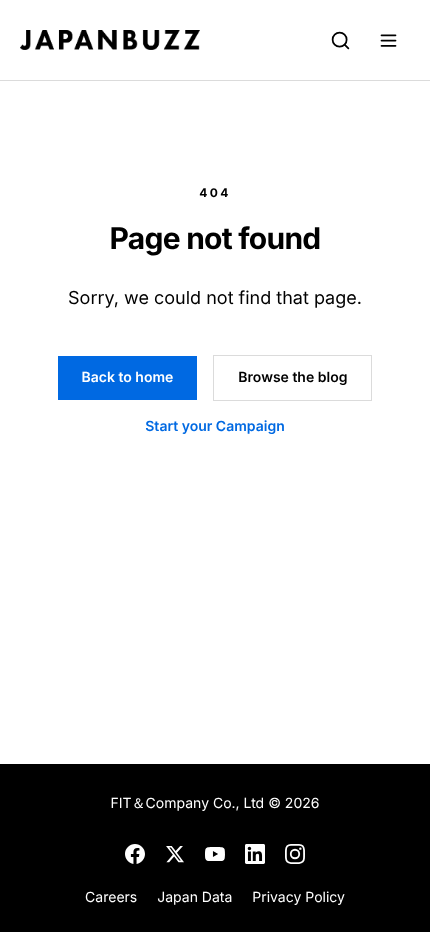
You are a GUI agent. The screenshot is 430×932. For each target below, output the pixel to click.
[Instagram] (295, 854)
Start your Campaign (214, 426)
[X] (175, 854)
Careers (111, 897)
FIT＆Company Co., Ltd (190, 803)
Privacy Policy (298, 897)
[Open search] (340, 40)
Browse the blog (292, 377)
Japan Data (194, 897)
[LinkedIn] (255, 854)
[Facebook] (135, 854)
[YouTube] (215, 854)
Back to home (128, 377)
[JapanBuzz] (110, 40)
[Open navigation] (388, 40)
